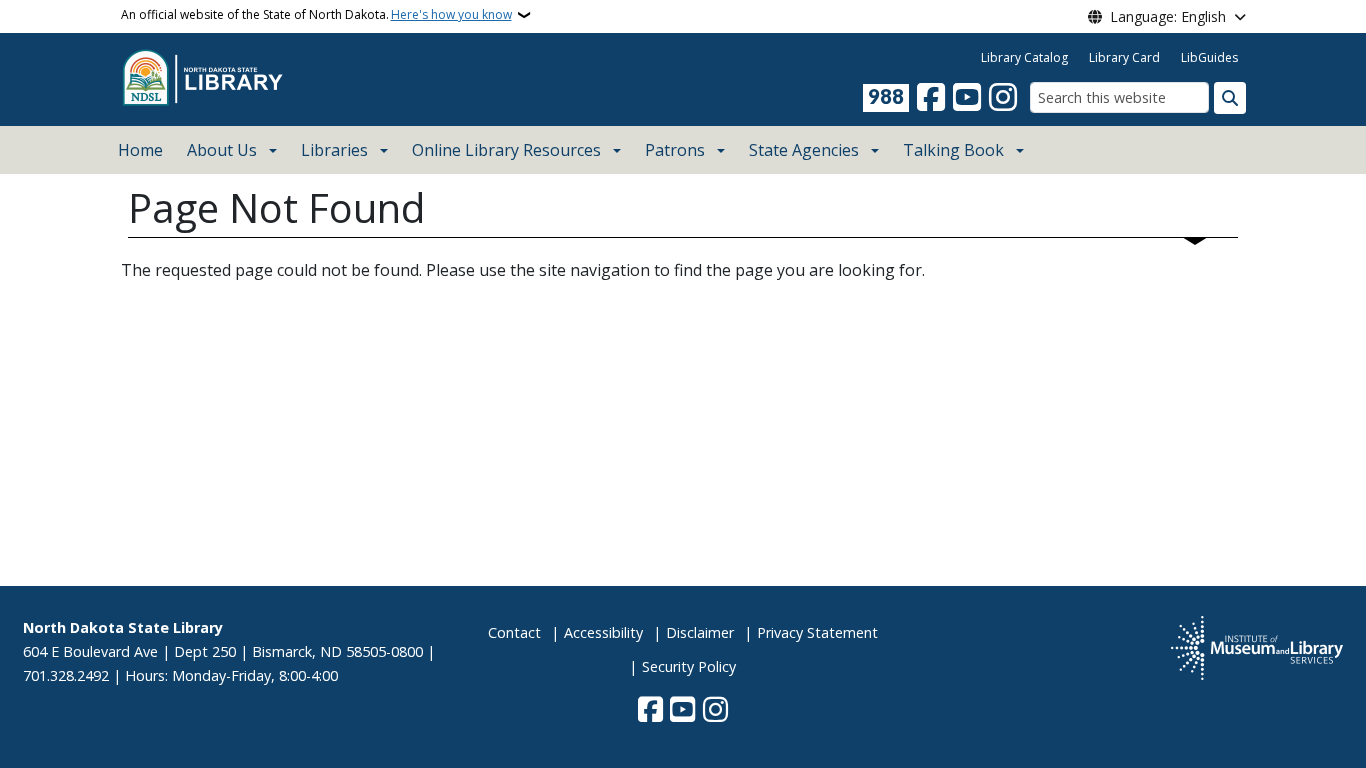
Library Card (1124, 57)
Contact (514, 632)
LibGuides (1209, 57)
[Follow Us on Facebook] (931, 98)
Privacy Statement (817, 632)
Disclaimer (700, 632)
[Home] (208, 78)
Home (140, 150)
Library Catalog (1024, 57)
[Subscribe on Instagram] (1003, 98)
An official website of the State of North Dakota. (316, 14)
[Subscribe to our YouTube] (967, 98)
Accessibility (603, 632)
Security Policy (689, 666)
